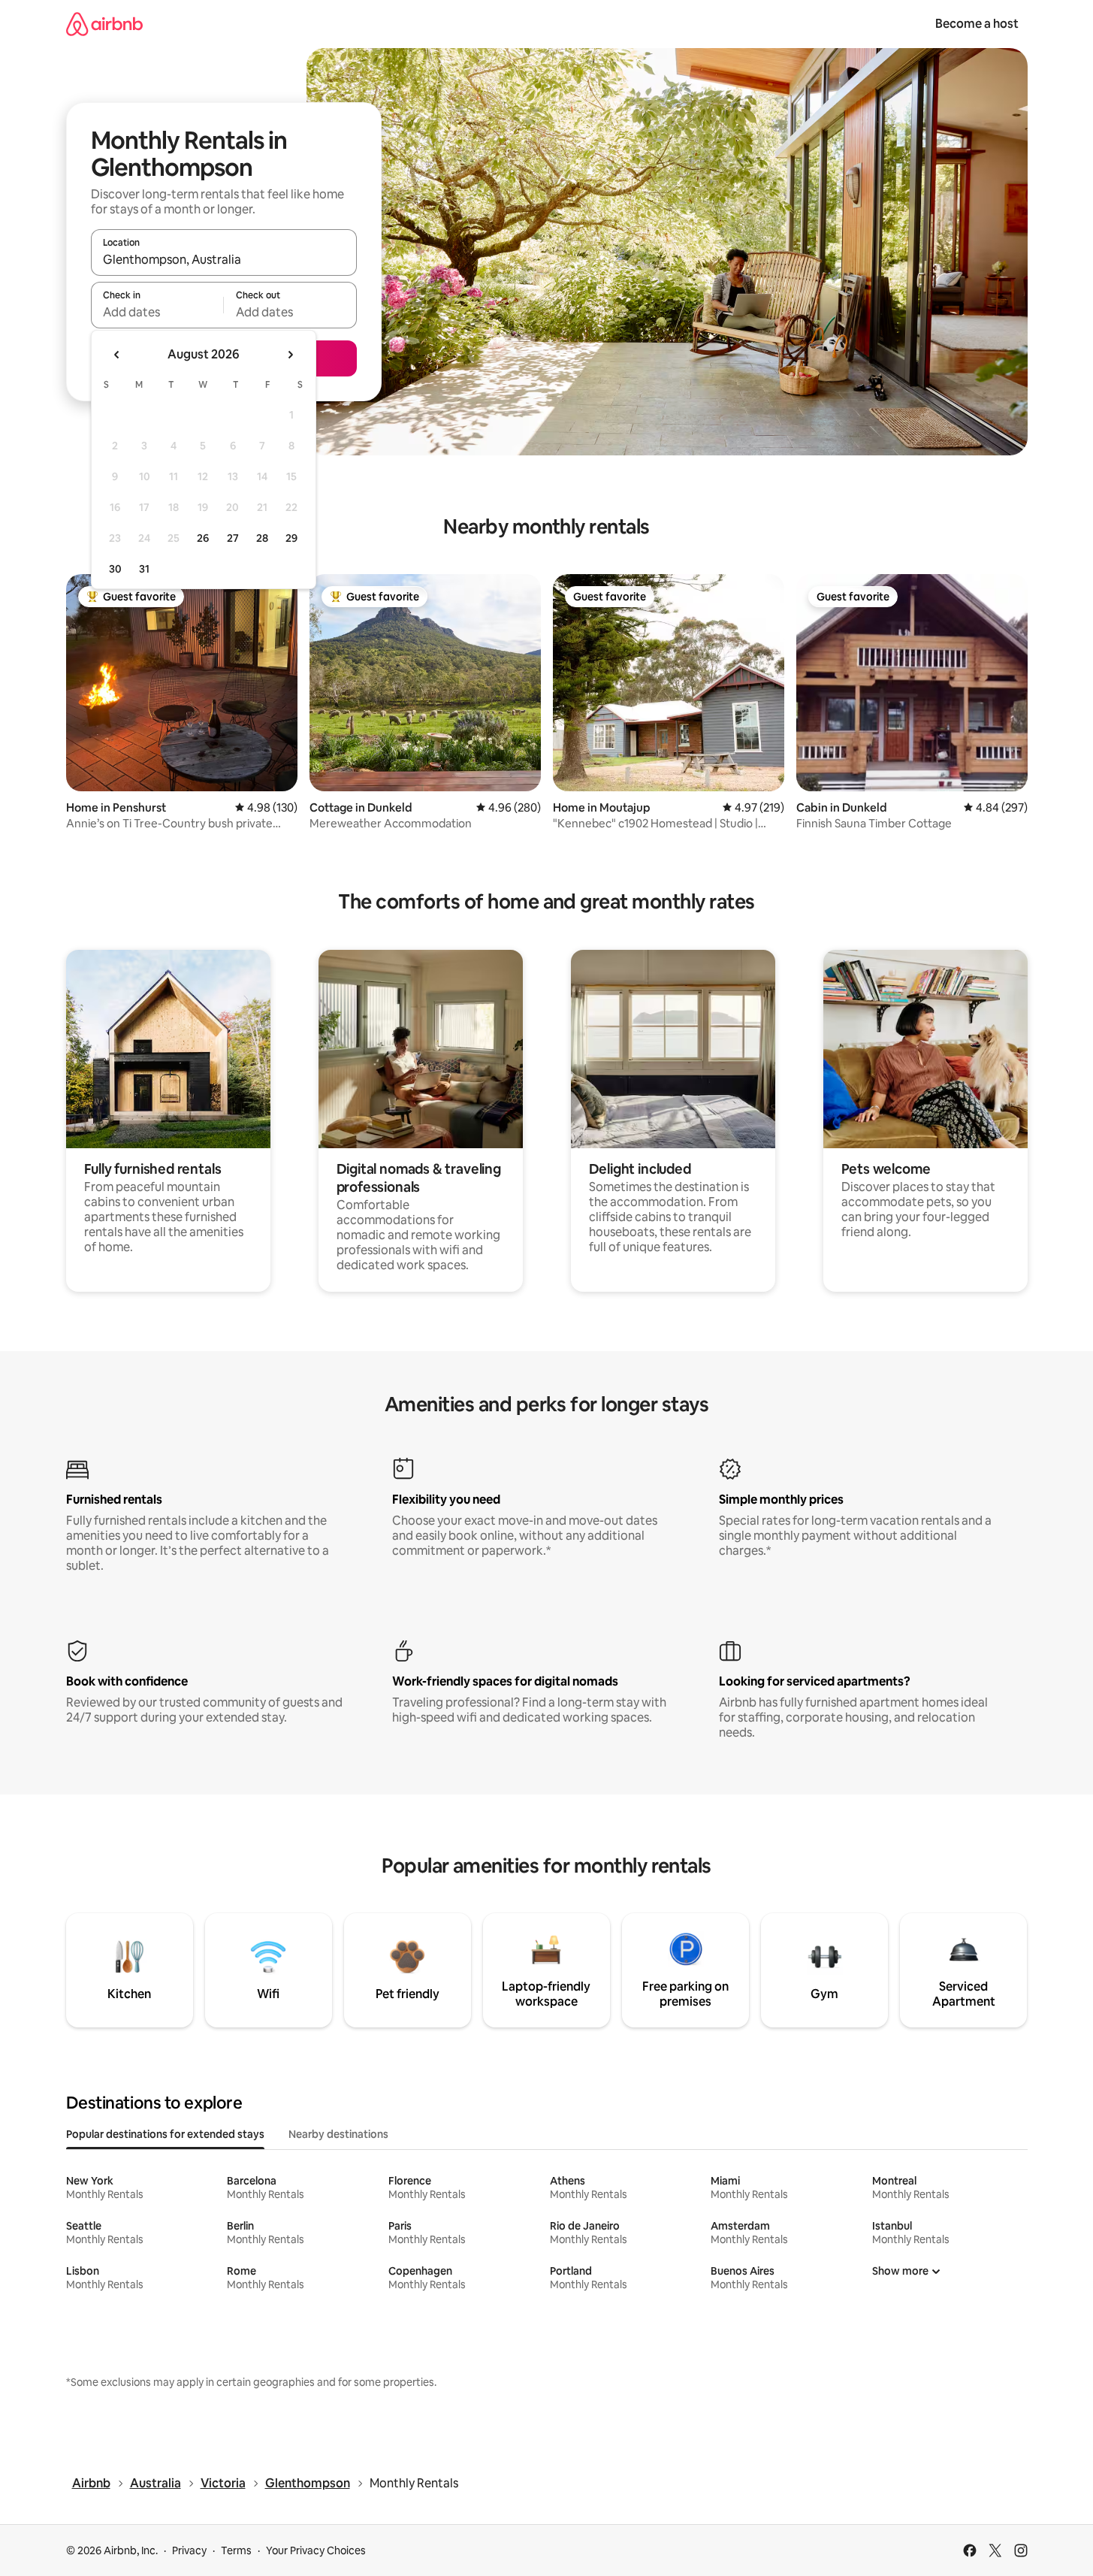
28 (262, 538)
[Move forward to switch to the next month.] (290, 355)
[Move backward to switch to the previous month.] (117, 355)
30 (115, 569)
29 (291, 538)
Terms (236, 2550)
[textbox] (157, 312)
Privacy (189, 2550)
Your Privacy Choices (316, 2550)
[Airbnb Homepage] (104, 24)
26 (203, 538)
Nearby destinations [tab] (338, 2134)
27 (233, 538)
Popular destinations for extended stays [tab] (165, 2134)
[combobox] (224, 259)
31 (144, 569)
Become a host (977, 24)
